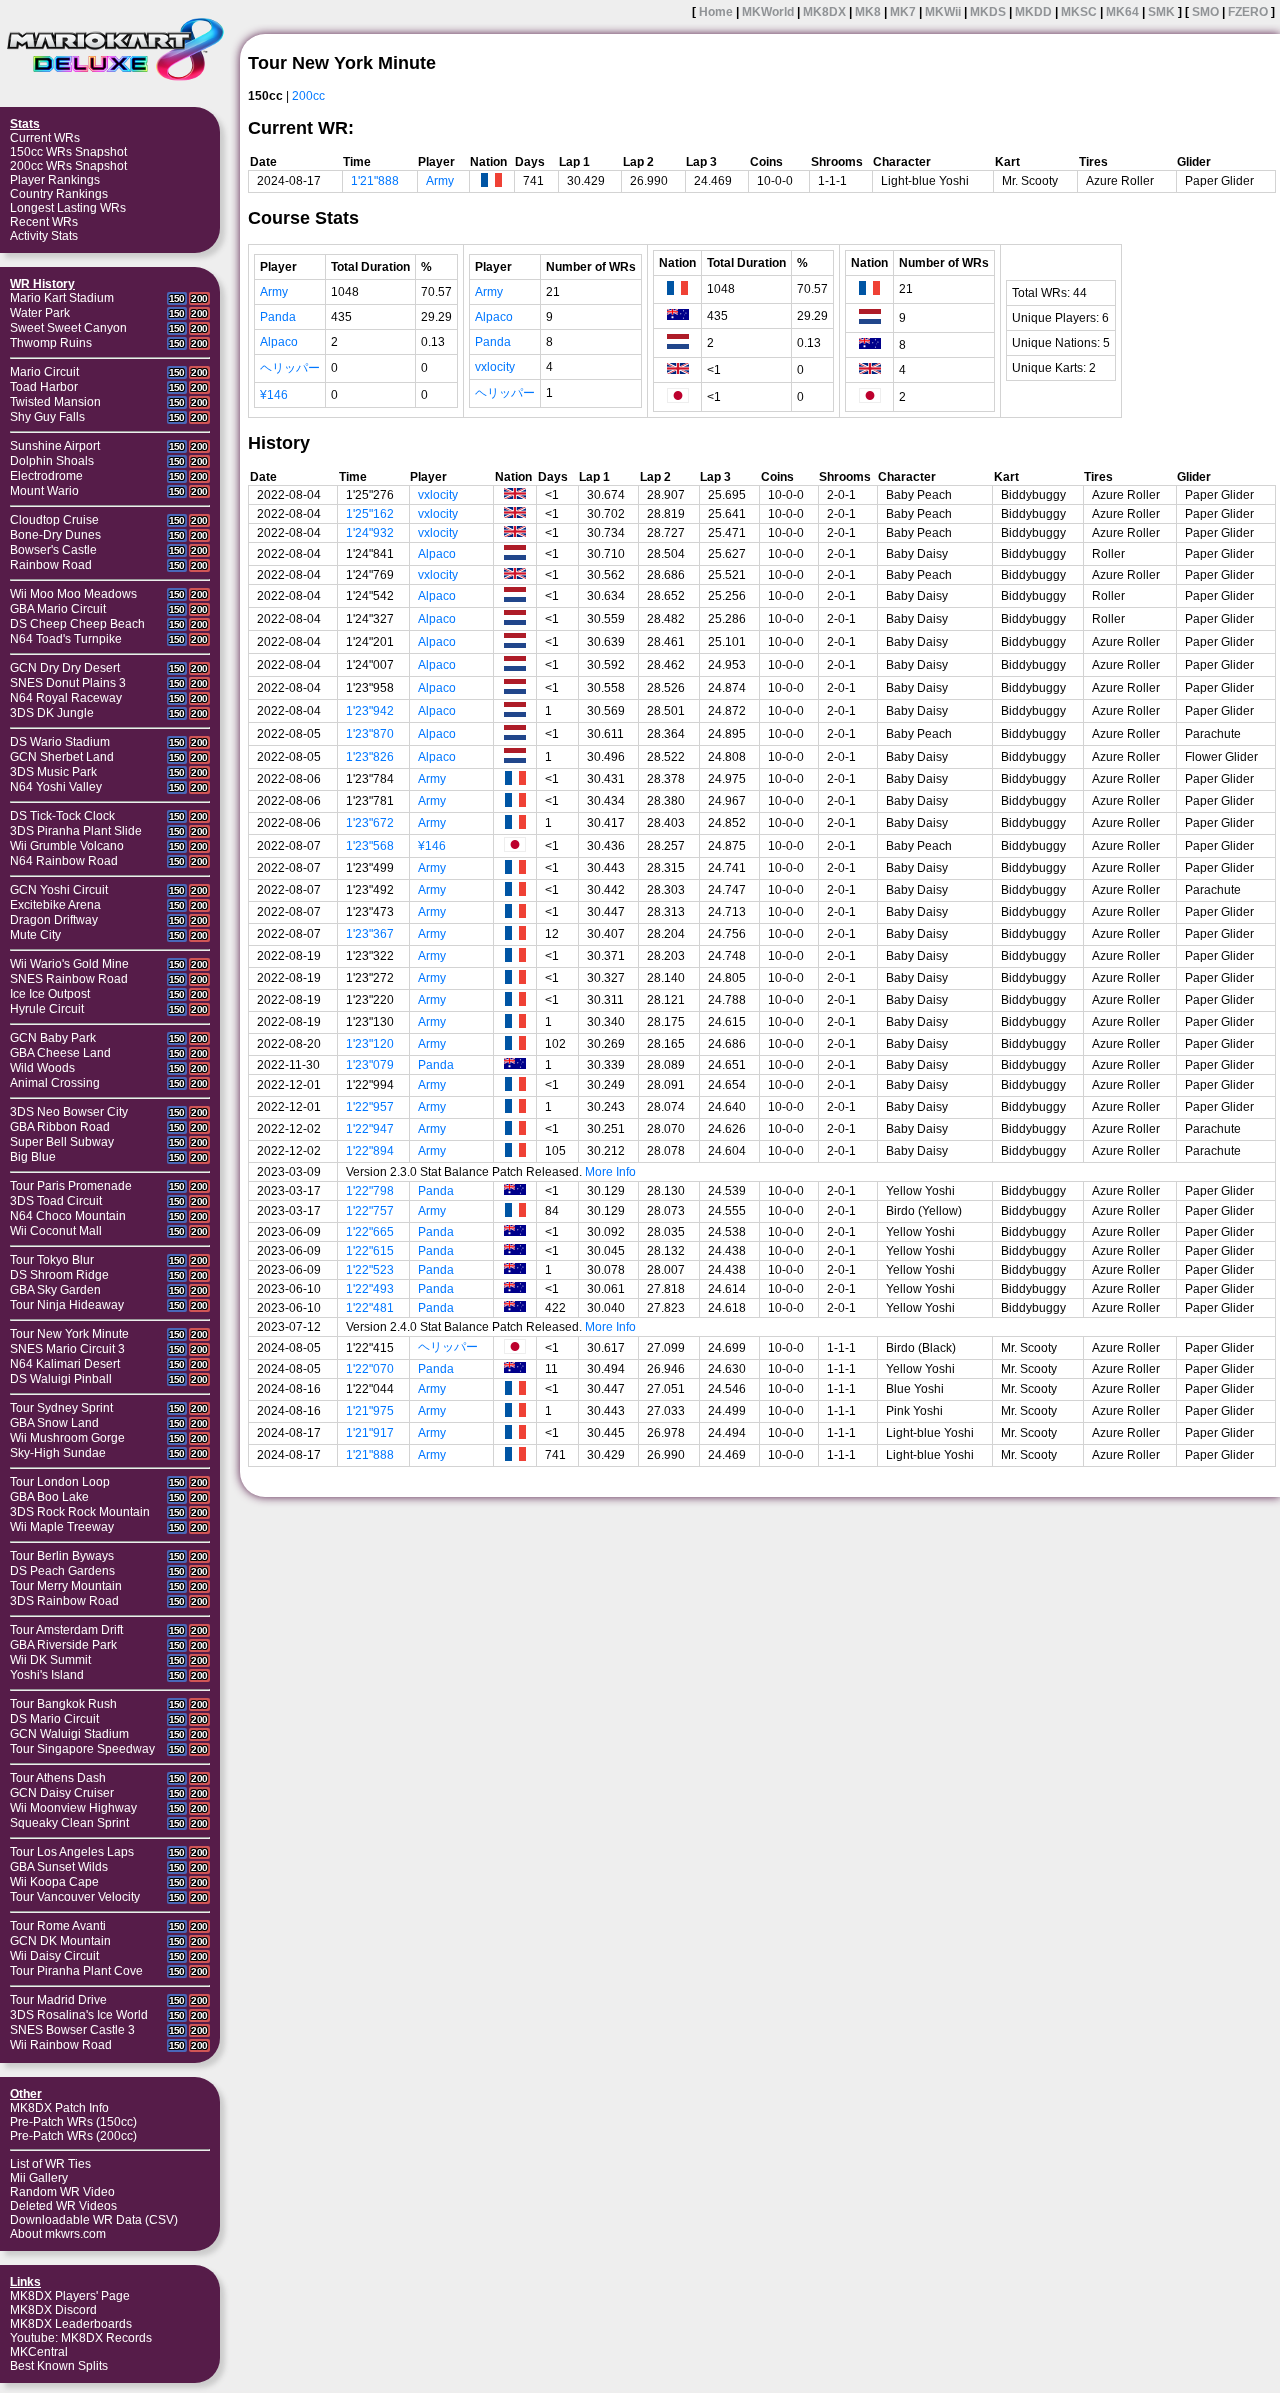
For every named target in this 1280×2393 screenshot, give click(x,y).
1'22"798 (370, 1191)
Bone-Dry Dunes (55, 535)
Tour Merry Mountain (66, 1586)
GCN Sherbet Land (62, 757)
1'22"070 (370, 1369)
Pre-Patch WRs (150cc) (73, 2122)
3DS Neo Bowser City (69, 1112)
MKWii (943, 12)
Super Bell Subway (62, 1142)
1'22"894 (370, 1151)
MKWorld (768, 12)
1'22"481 (370, 1308)
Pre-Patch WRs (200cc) (73, 2136)
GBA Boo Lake (49, 1497)
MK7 (903, 12)
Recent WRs (44, 222)
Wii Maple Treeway (62, 1527)
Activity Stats (44, 236)
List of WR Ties (50, 2164)
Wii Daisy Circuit (54, 1956)
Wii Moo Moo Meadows (73, 594)
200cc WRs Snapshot (68, 166)
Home (716, 12)
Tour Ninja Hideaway (67, 1305)
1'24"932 (370, 533)
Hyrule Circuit (47, 1009)
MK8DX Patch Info (59, 2108)
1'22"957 (370, 1107)
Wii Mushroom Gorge (67, 1438)
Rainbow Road (51, 565)
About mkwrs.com (58, 2234)
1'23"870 (370, 734)
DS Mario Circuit (54, 1719)
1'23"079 (370, 1065)
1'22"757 (370, 1211)
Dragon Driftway (54, 920)
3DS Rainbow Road (64, 1601)
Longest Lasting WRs (68, 208)
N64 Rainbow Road (64, 861)
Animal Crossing (55, 1083)
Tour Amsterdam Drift (66, 1630)
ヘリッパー (290, 368)
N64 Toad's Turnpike (66, 639)
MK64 (1122, 12)
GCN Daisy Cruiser (62, 1793)
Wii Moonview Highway (73, 1808)
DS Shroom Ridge (59, 1275)
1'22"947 (370, 1129)
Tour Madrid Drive (58, 2000)
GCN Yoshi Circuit (59, 890)
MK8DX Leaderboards (71, 2324)
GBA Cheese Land (60, 1053)
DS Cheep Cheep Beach (77, 624)
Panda (278, 317)
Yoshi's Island (47, 1675)
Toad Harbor (44, 387)
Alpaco (279, 342)
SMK (1161, 12)
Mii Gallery (39, 2178)
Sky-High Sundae (58, 1453)
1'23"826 (370, 757)
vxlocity (495, 367)
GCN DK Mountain (60, 1941)
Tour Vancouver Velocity (75, 1897)
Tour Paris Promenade (71, 1186)
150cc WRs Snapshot (68, 152)
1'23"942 (370, 711)
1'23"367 (370, 934)
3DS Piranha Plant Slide (76, 831)
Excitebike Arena (55, 905)
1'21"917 (370, 1433)
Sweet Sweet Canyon (68, 328)
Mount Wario (44, 491)
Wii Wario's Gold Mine (69, 964)
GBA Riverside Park (63, 1645)
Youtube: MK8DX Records (81, 2338)
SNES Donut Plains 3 (68, 683)
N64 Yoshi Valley (56, 787)
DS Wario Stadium (60, 742)
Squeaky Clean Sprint (69, 1823)
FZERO (1248, 12)
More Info (610, 1172)
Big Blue (33, 1157)
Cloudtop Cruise (54, 520)
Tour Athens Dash (58, 1778)
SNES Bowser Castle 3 (72, 2030)
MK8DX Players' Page (70, 2296)
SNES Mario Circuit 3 (67, 1349)
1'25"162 (370, 514)
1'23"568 (370, 846)
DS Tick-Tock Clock (62, 816)
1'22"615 (370, 1251)
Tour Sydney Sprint (61, 1408)
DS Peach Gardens (62, 1571)
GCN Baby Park (53, 1038)
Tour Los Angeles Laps (72, 1852)
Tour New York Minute (69, 1334)
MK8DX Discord (53, 2310)
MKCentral (39, 2352)
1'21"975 (370, 1411)
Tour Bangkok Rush (63, 1704)
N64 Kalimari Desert (65, 1364)
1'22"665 (370, 1232)
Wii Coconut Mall (56, 1231)
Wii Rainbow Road (61, 2045)
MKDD (1033, 12)
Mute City (35, 935)
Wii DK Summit (50, 1660)
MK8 (868, 12)
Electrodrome (46, 476)
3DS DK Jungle (52, 713)
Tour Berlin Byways (62, 1556)
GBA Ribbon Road (60, 1127)
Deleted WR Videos (63, 2206)
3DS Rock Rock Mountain (80, 1512)
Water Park (40, 313)
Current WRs (45, 138)
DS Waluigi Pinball (61, 1379)
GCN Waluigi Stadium (69, 1734)
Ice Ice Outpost (50, 994)
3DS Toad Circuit (56, 1201)
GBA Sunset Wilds (59, 1867)
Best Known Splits (59, 2366)
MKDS (988, 12)
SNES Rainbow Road (69, 979)
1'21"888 (375, 181)
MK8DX (824, 12)
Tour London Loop (60, 1482)
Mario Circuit (44, 372)
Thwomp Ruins (51, 343)
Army (440, 181)
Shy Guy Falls (47, 417)
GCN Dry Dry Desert (65, 668)
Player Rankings (55, 180)
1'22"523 (370, 1270)
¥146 (274, 395)
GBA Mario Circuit (58, 609)
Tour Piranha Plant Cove (76, 1971)
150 (177, 298)
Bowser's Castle (53, 550)
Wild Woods (42, 1068)
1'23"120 (370, 1044)
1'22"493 (370, 1289)
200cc (308, 96)
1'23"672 (370, 823)
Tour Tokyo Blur (52, 1260)
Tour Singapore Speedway (82, 1749)
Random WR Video (62, 2192)
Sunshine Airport (55, 446)
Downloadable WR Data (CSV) (94, 2220)
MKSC (1079, 12)
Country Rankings (59, 194)
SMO (1205, 12)
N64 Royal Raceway (66, 698)
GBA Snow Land (54, 1423)
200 (199, 298)
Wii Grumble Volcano (67, 846)
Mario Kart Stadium (62, 298)
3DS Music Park (53, 772)
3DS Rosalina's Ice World (79, 2015)
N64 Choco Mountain (68, 1216)
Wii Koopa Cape (54, 1882)
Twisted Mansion (55, 402)
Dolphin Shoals (52, 461)
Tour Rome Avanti (58, 1926)
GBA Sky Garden (55, 1290)
